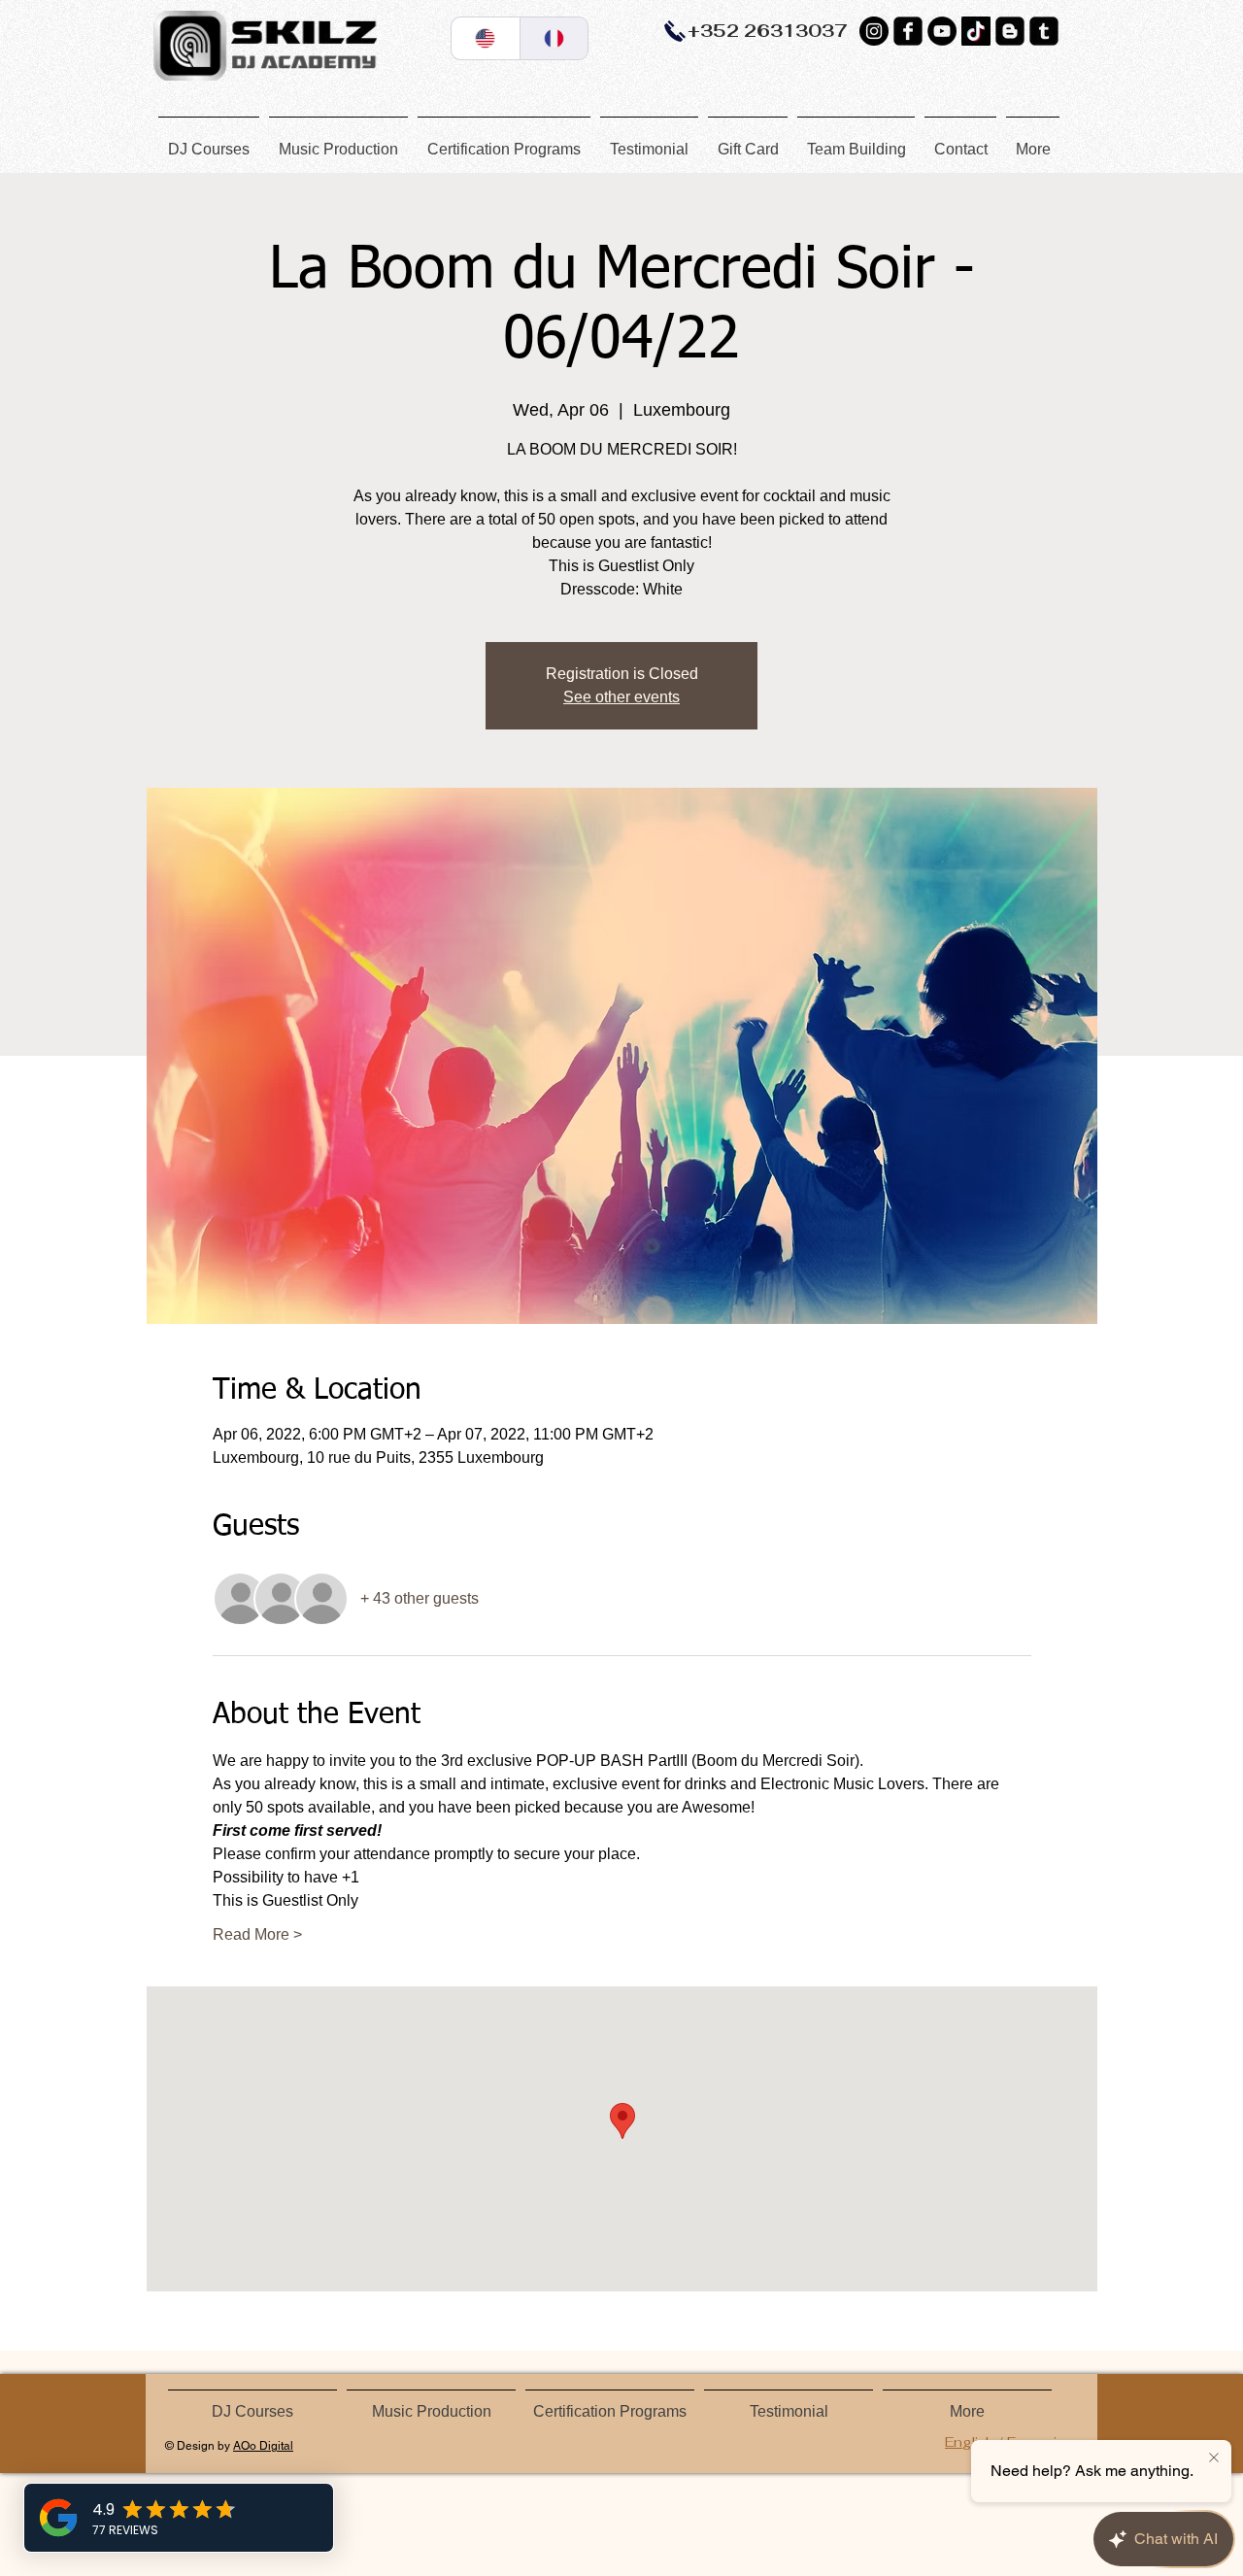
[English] (486, 38)
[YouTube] (942, 31)
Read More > (257, 1934)
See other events (621, 697)
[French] (554, 38)
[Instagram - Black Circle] (874, 31)
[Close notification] (1214, 2458)
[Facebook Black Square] (908, 31)
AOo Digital (263, 2446)
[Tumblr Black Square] (1044, 31)
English (970, 2442)
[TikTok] (976, 31)
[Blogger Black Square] (1010, 31)
